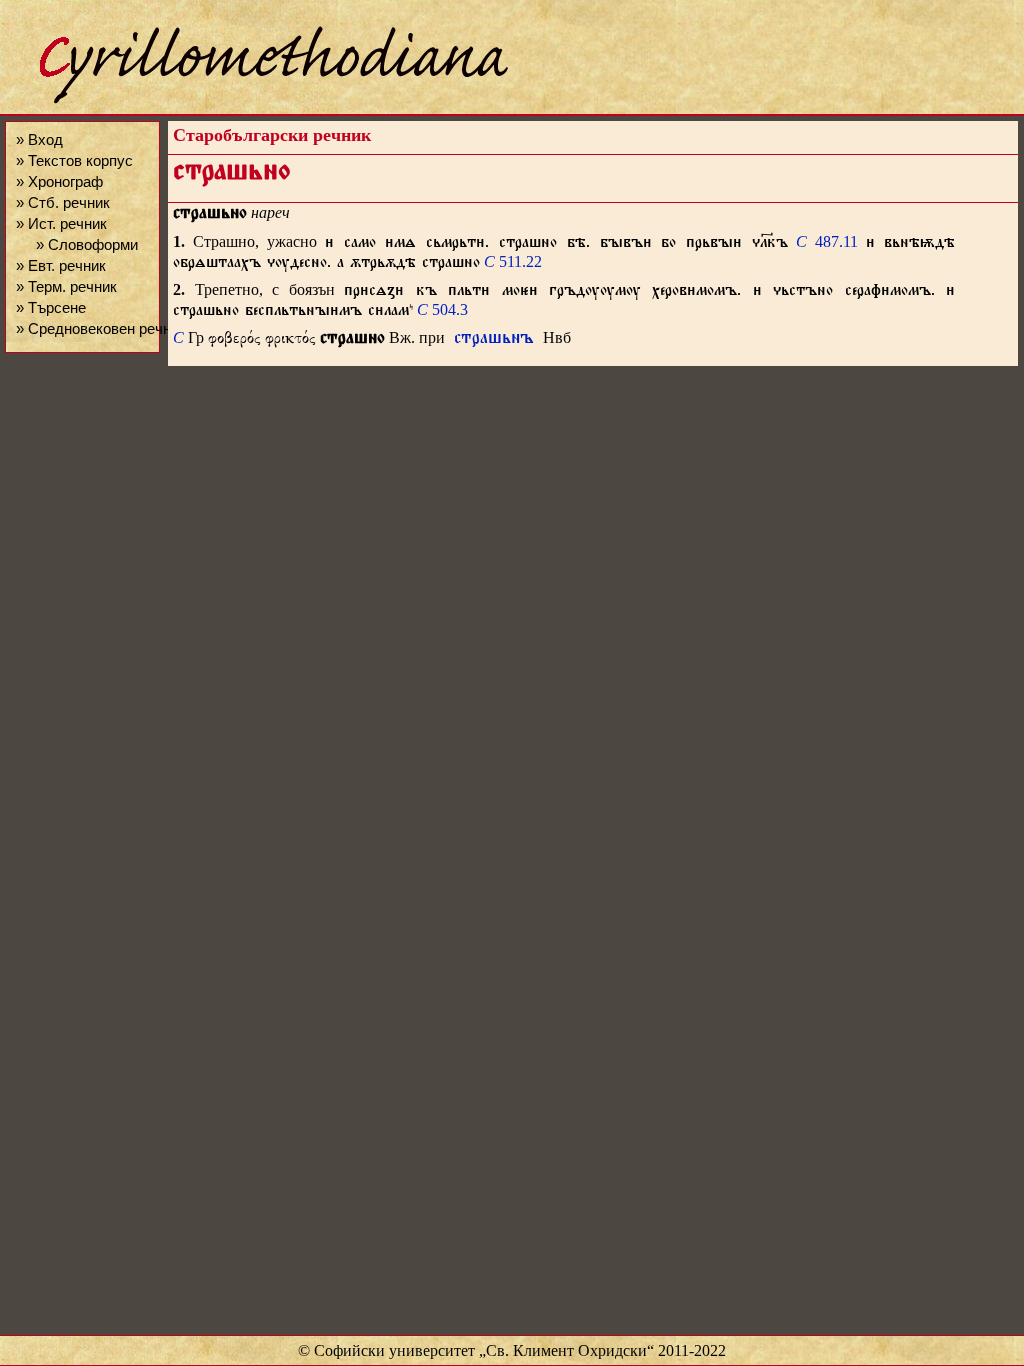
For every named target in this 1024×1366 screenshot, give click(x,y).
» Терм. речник (66, 286)
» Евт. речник (61, 265)
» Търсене (51, 307)
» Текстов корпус (74, 160)
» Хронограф (59, 181)
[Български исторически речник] (256, 100)
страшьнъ (494, 340)
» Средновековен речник (101, 328)
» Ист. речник (61, 223)
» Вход (39, 139)
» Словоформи (87, 244)
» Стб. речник (63, 202)
